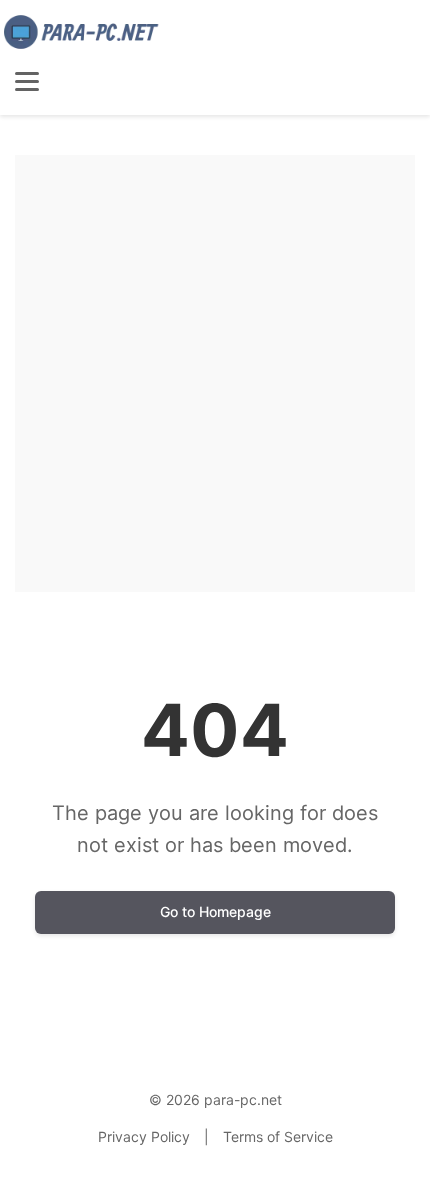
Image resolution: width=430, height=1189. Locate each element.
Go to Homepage (215, 911)
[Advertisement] (215, 370)
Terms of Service (278, 1136)
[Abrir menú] (27, 81)
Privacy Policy (144, 1136)
